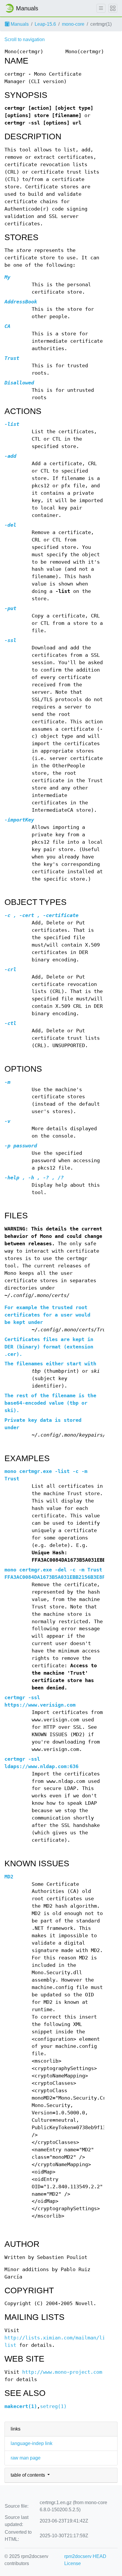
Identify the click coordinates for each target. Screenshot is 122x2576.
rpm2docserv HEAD (85, 2556)
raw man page (26, 2458)
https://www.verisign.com (40, 1705)
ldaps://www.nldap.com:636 (41, 1766)
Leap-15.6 (45, 24)
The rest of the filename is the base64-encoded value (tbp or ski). (50, 1403)
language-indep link (32, 2443)
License (73, 2563)
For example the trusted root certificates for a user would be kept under (47, 1315)
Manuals (19, 24)
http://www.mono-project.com (62, 2372)
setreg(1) (53, 2406)
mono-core (73, 24)
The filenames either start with (50, 1364)
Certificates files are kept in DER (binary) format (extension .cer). (49, 1347)
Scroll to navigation (25, 39)
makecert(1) (21, 2406)
